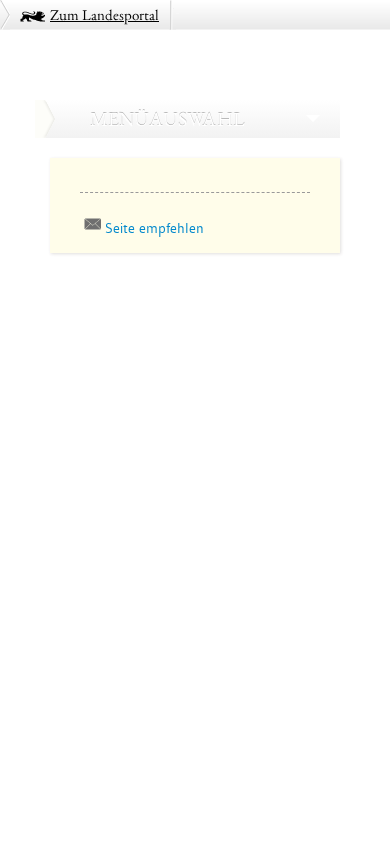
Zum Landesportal (104, 14)
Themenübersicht (107, 297)
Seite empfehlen (154, 228)
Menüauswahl (167, 119)
